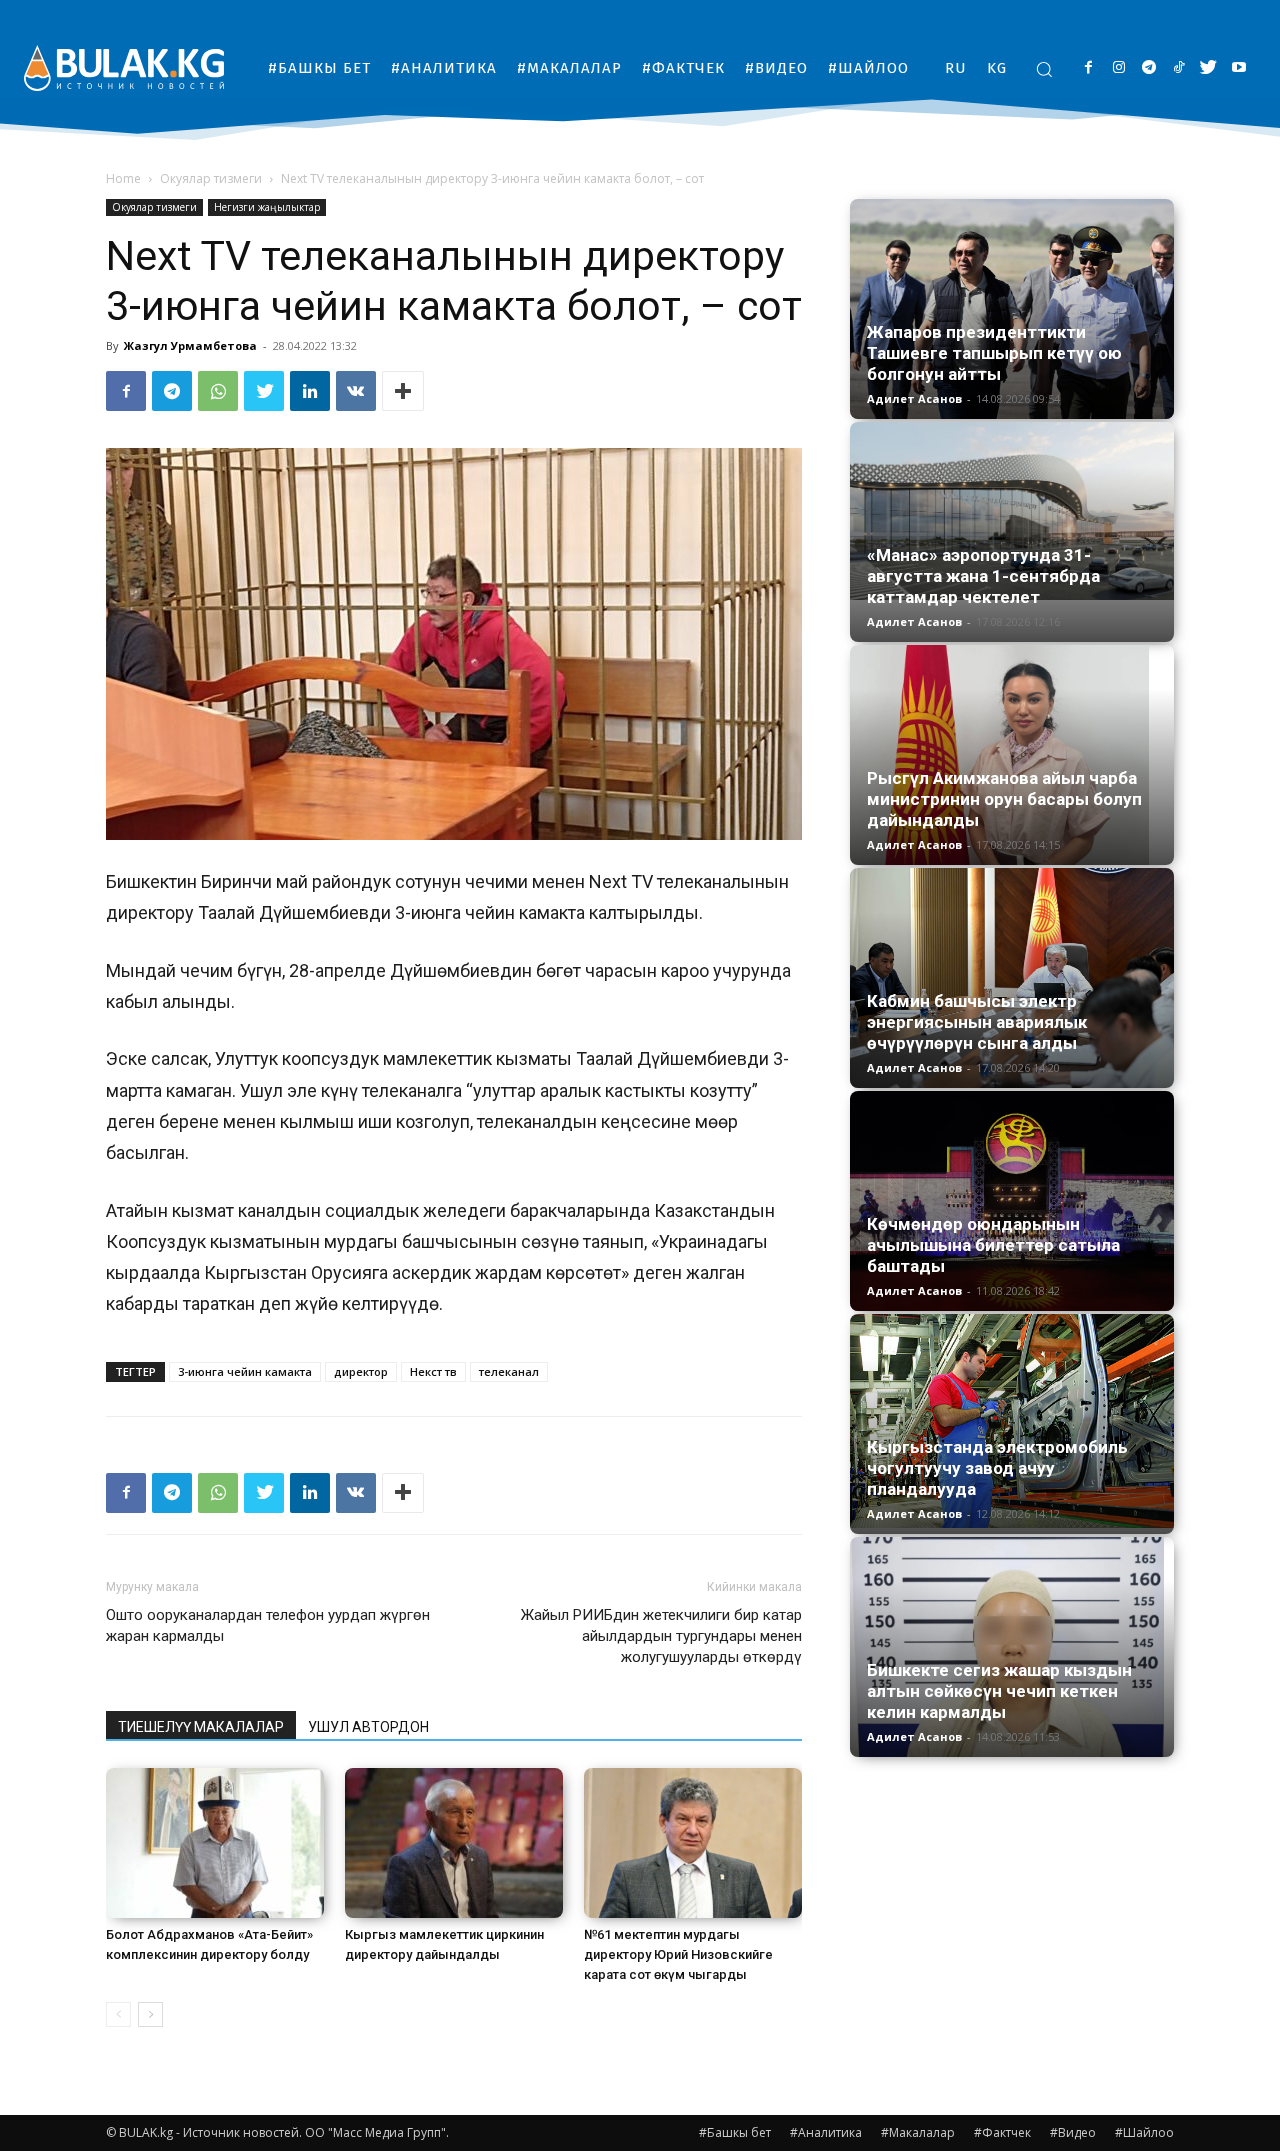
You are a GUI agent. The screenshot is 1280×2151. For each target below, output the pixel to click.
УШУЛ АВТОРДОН (368, 1727)
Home (123, 178)
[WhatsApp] (218, 391)
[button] (1044, 69)
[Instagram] (1118, 68)
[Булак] (124, 67)
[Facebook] (1088, 68)
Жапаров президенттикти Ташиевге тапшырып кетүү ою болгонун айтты (994, 353)
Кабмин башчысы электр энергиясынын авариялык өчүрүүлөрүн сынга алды (977, 1022)
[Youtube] (1238, 68)
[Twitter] (1208, 68)
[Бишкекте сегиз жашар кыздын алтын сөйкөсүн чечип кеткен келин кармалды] (1012, 1647)
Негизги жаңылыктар (267, 207)
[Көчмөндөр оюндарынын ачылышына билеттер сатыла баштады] (1012, 1201)
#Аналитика (826, 2132)
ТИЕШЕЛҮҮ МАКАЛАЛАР (201, 1727)
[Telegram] (1148, 68)
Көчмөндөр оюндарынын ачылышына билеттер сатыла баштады (993, 1245)
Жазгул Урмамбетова (190, 345)
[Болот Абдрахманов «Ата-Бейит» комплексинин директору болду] (215, 1843)
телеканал (509, 1371)
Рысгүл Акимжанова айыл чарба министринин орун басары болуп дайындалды (1004, 799)
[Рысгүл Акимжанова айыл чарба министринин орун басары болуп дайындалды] (1012, 755)
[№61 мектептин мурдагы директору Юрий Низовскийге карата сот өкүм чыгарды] (693, 1843)
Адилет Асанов (914, 398)
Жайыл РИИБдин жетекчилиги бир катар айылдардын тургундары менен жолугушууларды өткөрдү (661, 1636)
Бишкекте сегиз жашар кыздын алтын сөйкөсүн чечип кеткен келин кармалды (999, 1691)
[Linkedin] (310, 391)
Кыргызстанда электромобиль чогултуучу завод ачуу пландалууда (997, 1468)
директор (361, 1371)
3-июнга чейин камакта (245, 1371)
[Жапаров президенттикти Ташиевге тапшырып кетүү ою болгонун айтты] (1012, 309)
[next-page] (150, 2014)
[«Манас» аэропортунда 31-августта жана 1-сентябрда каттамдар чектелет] (1012, 511)
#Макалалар (918, 2132)
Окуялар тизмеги (211, 178)
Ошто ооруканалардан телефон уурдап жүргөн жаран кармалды (268, 1625)
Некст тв (433, 1371)
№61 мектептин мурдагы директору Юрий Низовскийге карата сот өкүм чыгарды (678, 1954)
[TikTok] (1178, 68)
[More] (403, 391)
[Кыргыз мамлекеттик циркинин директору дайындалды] (454, 1843)
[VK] (356, 391)
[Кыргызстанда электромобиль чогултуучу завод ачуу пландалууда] (1012, 1421)
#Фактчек (1002, 2132)
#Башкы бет (735, 2132)
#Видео (1073, 2132)
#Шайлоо (1144, 2132)
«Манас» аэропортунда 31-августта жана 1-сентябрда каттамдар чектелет (983, 576)
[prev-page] (118, 2014)
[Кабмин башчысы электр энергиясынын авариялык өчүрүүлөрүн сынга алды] (1012, 978)
